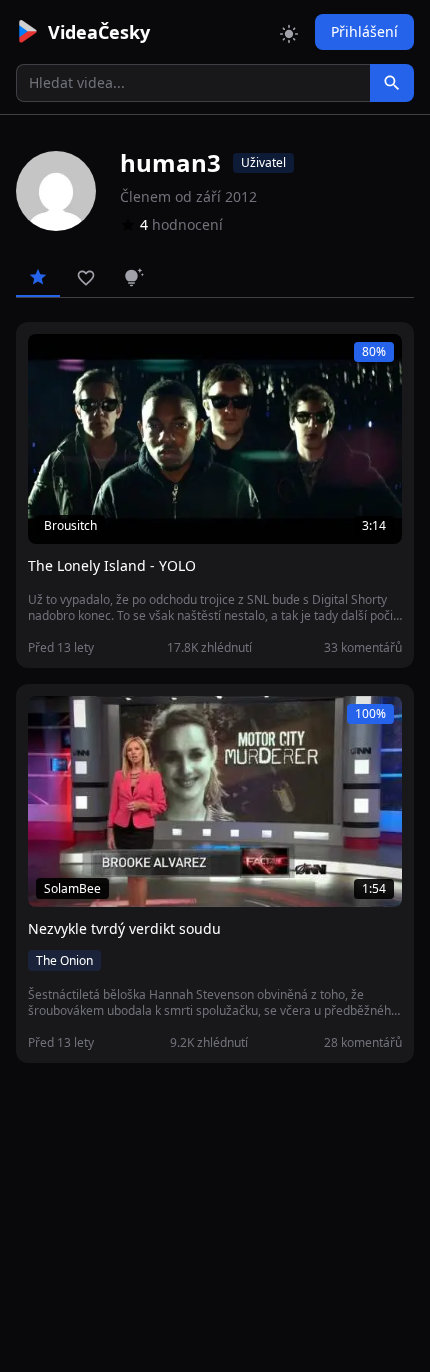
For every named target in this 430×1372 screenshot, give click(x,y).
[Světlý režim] (289, 32)
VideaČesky (99, 32)
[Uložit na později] (88, 360)
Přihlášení (364, 31)
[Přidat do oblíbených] (52, 360)
